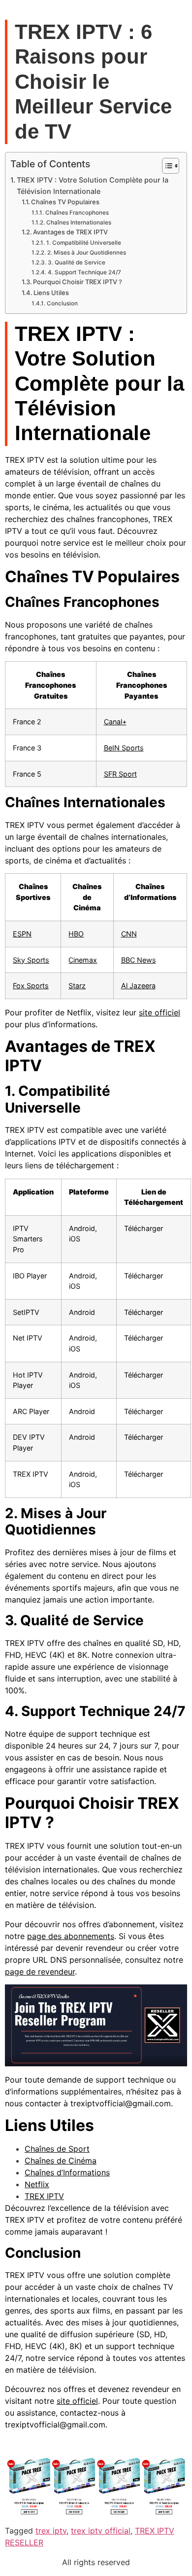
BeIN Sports (124, 748)
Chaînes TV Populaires (65, 202)
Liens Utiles (51, 293)
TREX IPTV (44, 2196)
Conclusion (62, 303)
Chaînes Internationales (79, 223)
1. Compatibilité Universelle (83, 243)
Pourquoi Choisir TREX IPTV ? (78, 282)
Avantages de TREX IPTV (70, 232)
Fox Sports (31, 986)
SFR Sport (120, 774)
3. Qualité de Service (76, 262)
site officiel (160, 1012)
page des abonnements (71, 1936)
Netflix (37, 2184)
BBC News (139, 960)
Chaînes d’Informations (67, 2172)
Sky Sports (31, 960)
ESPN (22, 934)
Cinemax (83, 960)
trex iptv (51, 2531)
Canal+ (115, 722)
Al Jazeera (138, 986)
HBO (76, 934)
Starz (77, 986)
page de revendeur (40, 1972)
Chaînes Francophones (77, 213)
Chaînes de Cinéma (61, 2161)
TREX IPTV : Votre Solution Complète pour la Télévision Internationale (93, 186)
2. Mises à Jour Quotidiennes (86, 253)
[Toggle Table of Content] (166, 166)
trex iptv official (101, 2531)
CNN (129, 934)
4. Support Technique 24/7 (84, 272)
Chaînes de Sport (57, 2149)
